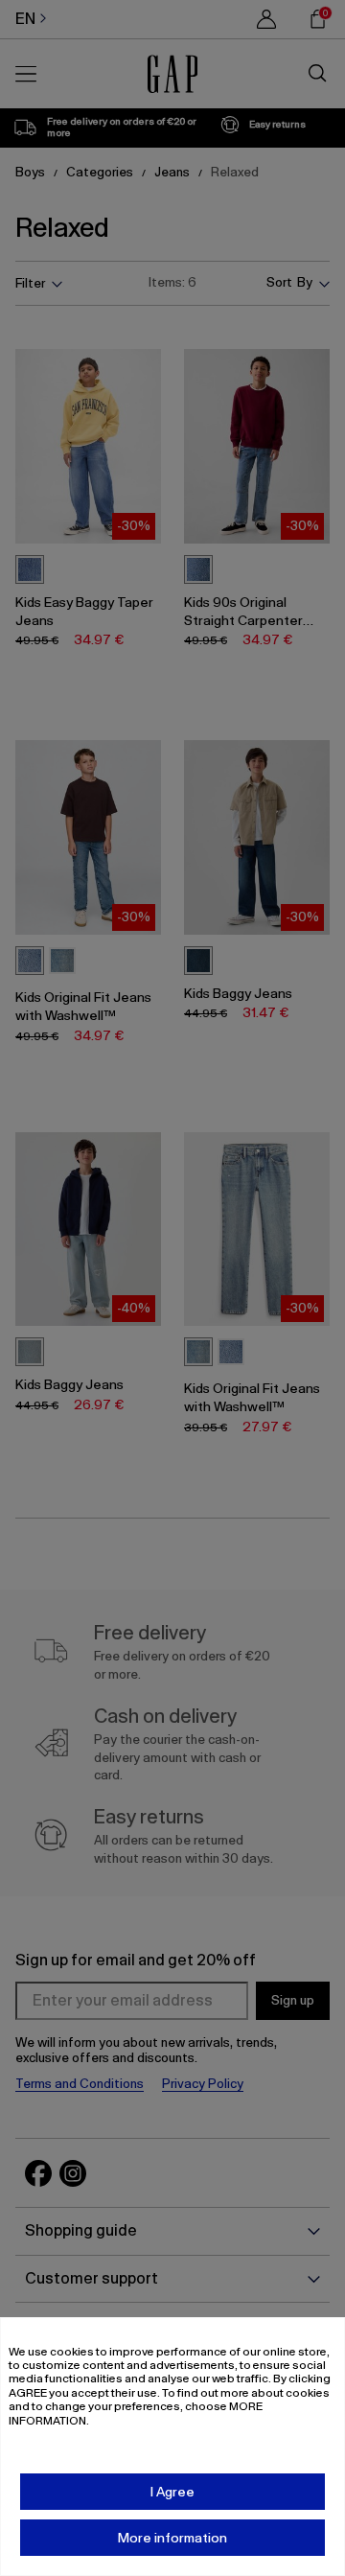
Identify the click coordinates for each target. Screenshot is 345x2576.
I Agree (172, 2492)
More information (172, 2538)
